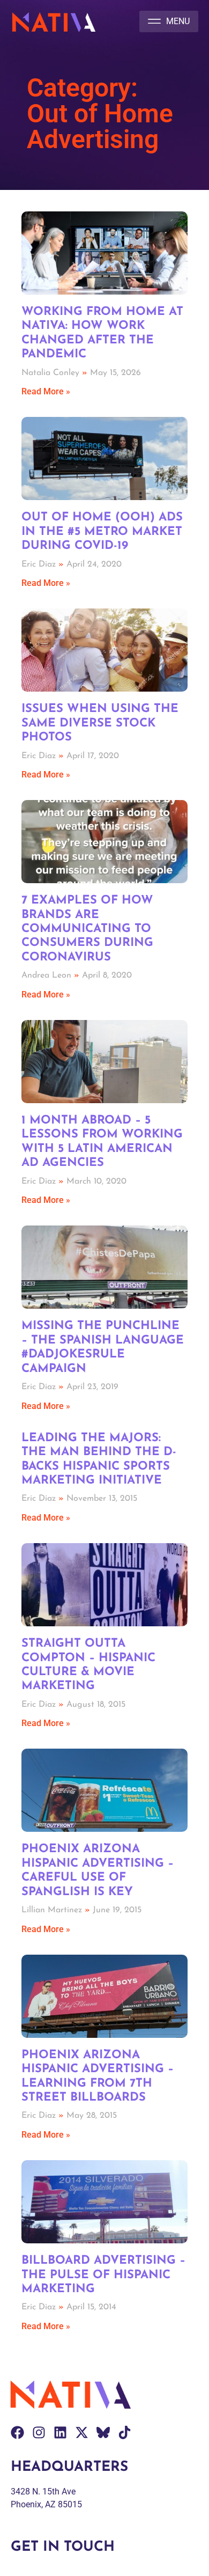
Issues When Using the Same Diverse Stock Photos (100, 723)
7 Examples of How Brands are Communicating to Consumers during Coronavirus (87, 929)
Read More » (46, 391)
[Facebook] (17, 2432)
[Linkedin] (60, 2432)
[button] (169, 21)
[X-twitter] (82, 2432)
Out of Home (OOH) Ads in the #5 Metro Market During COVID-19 (102, 532)
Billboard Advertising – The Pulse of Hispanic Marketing (103, 2275)
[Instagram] (39, 2432)
